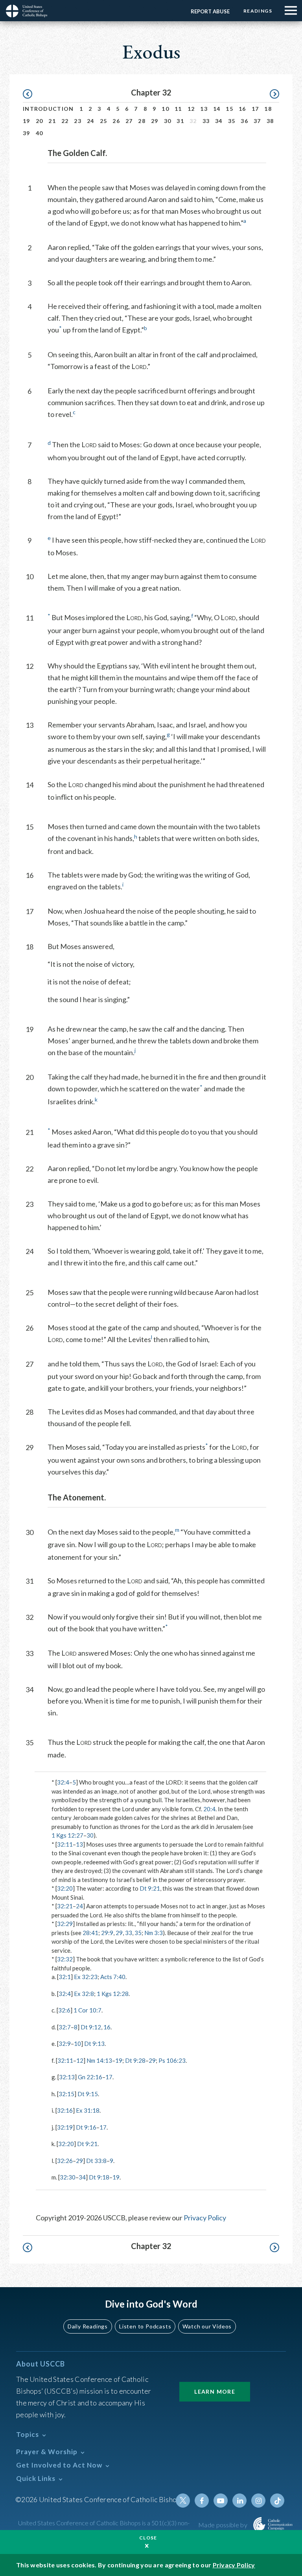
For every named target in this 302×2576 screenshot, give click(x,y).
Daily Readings (88, 2326)
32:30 (68, 2177)
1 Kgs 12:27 (67, 1835)
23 (78, 121)
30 (168, 121)
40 (40, 133)
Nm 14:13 (99, 2060)
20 (40, 121)
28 (142, 121)
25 (104, 121)
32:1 (65, 1977)
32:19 (65, 2127)
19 (27, 121)
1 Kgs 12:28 (113, 1994)
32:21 (65, 1906)
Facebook (202, 2501)
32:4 (63, 1782)
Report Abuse (210, 11)
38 (270, 121)
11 (178, 109)
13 (204, 109)
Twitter (183, 2501)
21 (52, 121)
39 (27, 133)
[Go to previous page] (31, 94)
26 (116, 121)
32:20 (65, 1888)
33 (206, 121)
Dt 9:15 (88, 2094)
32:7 (65, 2027)
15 (229, 109)
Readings (258, 11)
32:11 (65, 1844)
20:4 (209, 1809)
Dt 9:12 (91, 2027)
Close (148, 2538)
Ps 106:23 (172, 2060)
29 (155, 121)
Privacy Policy (205, 2218)
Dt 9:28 (135, 2060)
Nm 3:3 (154, 1933)
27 (129, 121)
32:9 (65, 2044)
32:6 (64, 2010)
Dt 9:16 (86, 2127)
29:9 (107, 1933)
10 (165, 109)
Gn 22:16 (90, 2077)
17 (255, 109)
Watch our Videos (207, 2326)
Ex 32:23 (86, 1977)
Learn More (215, 2391)
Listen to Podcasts (145, 2326)
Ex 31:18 (88, 2110)
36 (244, 121)
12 (191, 109)
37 (257, 121)
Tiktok (277, 2501)
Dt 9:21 (150, 1888)
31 (180, 121)
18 (268, 109)
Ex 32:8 (84, 1994)
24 (91, 121)
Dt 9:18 (99, 2177)
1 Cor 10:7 (87, 2010)
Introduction (48, 109)
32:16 (65, 2110)
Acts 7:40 (113, 1977)
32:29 (65, 1924)
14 (217, 109)
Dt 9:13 (94, 2044)
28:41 (90, 1933)
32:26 (65, 2161)
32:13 (67, 2077)
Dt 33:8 (96, 2161)
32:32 (65, 1959)
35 (232, 121)
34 (219, 121)
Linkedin (239, 2501)
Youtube (221, 2501)
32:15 (66, 2094)
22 (65, 121)
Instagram (258, 2501)
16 (242, 109)
